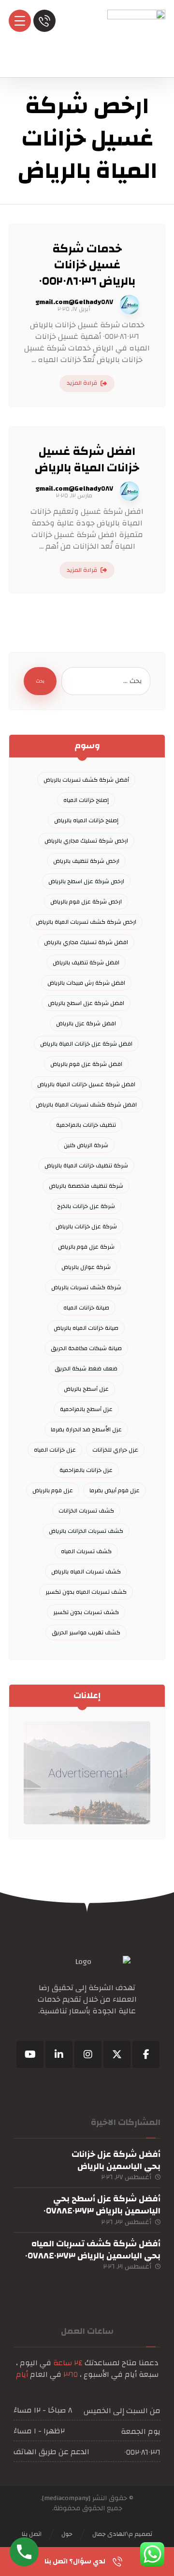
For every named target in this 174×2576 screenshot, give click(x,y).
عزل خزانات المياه (55, 1450)
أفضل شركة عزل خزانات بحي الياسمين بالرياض (116, 2160)
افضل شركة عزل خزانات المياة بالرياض (86, 1044)
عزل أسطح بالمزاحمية (86, 1409)
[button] (146, 2054)
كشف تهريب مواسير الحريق (86, 1632)
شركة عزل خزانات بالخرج (86, 1206)
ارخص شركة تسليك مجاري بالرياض (86, 841)
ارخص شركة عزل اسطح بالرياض (86, 881)
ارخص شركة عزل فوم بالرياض (86, 902)
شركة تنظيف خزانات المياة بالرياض (86, 1165)
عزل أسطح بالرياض (86, 1389)
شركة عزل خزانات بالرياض (86, 1226)
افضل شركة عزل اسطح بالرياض (86, 1003)
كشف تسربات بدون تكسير (86, 1612)
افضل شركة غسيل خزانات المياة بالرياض (86, 1084)
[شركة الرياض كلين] (136, 39)
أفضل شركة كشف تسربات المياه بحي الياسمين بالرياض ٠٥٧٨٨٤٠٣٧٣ (93, 2250)
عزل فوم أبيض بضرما (115, 1490)
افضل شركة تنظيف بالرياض (86, 962)
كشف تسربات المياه (86, 1551)
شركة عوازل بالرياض (86, 1267)
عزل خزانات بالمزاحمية (86, 1470)
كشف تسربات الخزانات (86, 1511)
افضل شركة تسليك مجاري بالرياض (86, 942)
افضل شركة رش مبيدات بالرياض (86, 983)
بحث (40, 681)
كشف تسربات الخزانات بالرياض (86, 1531)
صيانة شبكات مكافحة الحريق (86, 1348)
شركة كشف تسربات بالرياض (86, 1287)
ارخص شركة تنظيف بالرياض (86, 861)
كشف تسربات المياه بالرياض (86, 1572)
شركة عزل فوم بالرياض (86, 1247)
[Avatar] (130, 305)
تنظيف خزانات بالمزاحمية (86, 1125)
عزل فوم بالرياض (53, 1490)
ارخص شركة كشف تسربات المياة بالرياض (86, 922)
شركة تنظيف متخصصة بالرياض (86, 1186)
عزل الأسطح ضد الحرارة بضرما (86, 1429)
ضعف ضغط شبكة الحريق (86, 1368)
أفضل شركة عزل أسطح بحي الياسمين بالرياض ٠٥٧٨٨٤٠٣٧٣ (102, 2205)
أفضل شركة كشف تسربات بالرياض (86, 780)
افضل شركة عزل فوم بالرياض (86, 1064)
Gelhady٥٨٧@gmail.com (74, 302)
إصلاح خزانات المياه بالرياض (86, 820)
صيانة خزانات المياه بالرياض (86, 1328)
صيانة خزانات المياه (86, 1308)
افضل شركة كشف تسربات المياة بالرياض (86, 1105)
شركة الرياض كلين (86, 1145)
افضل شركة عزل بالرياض (86, 1023)
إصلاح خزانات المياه (86, 800)
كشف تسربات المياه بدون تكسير (86, 1592)
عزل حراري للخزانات (115, 1450)
